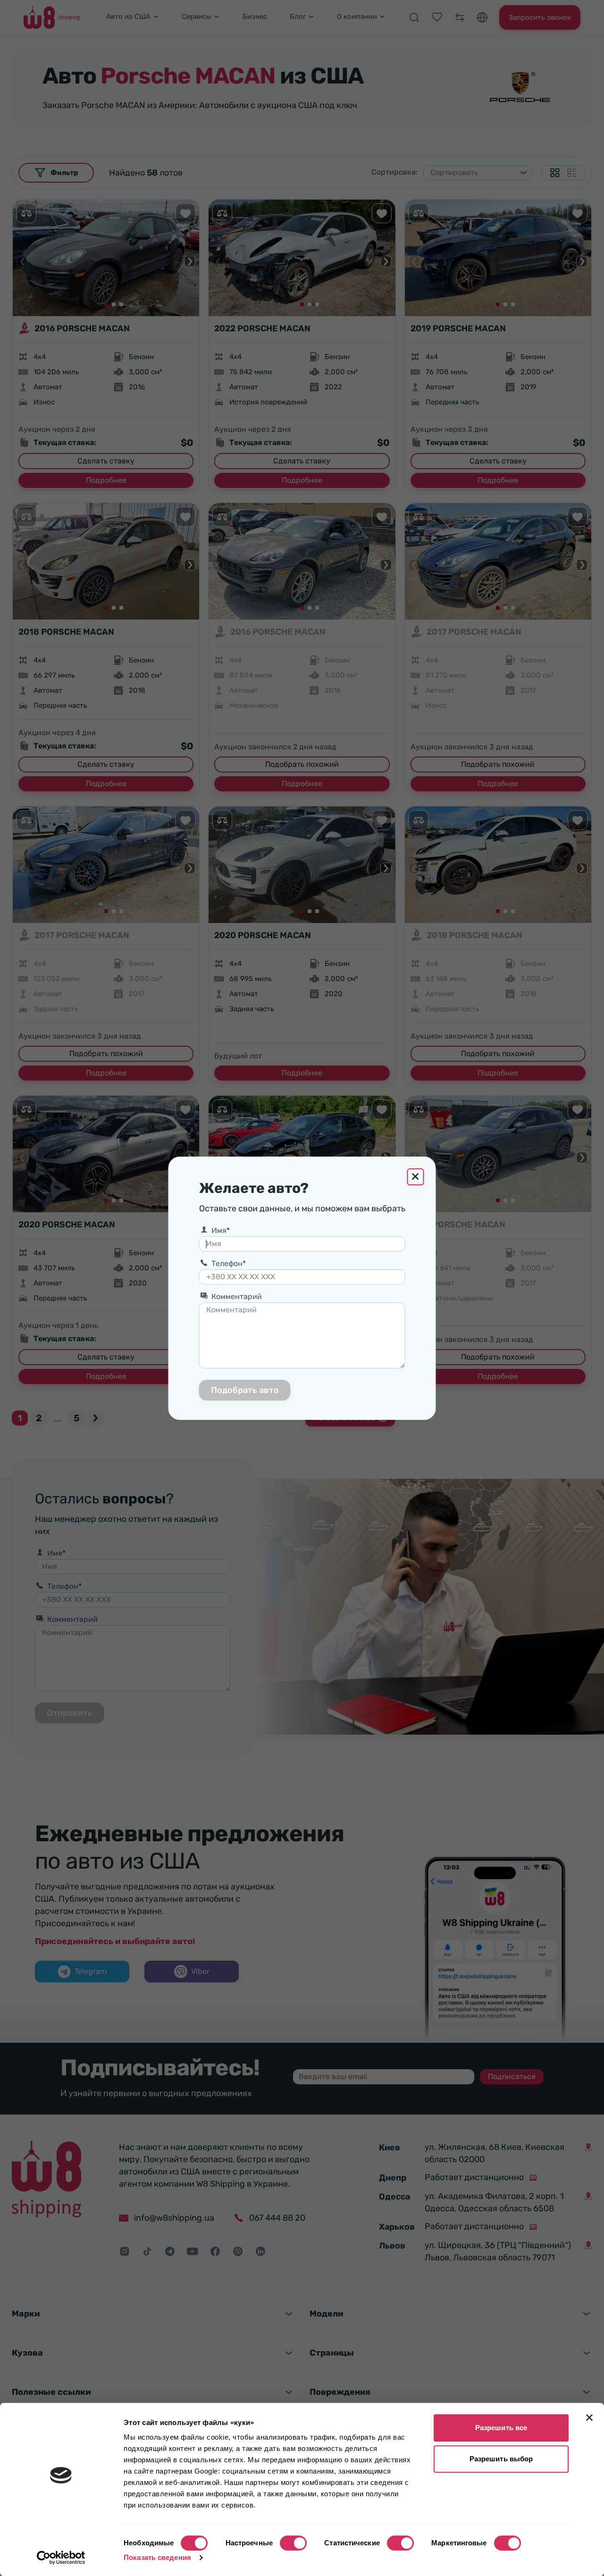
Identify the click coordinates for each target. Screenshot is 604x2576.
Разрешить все (501, 2428)
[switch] (293, 2543)
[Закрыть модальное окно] (416, 1177)
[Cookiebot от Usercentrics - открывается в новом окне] (61, 2558)
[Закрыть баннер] (589, 2417)
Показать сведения (157, 2557)
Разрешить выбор (501, 2459)
